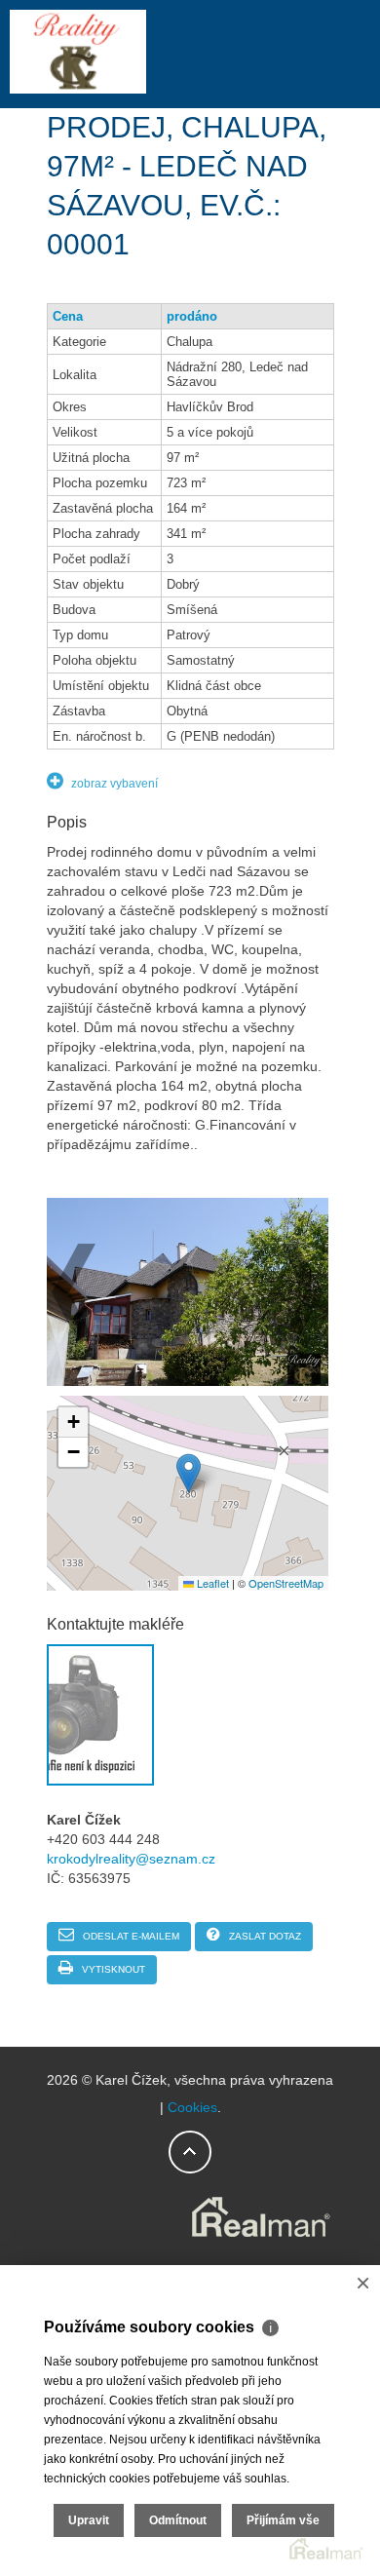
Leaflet (211, 1583)
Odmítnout (178, 2520)
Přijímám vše (283, 2520)
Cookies (192, 2107)
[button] (189, 1473)
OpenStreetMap (286, 1583)
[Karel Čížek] (78, 90)
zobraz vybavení (113, 784)
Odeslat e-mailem (130, 1936)
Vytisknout (112, 1969)
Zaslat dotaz (264, 1936)
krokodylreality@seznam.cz (131, 1859)
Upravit (89, 2520)
